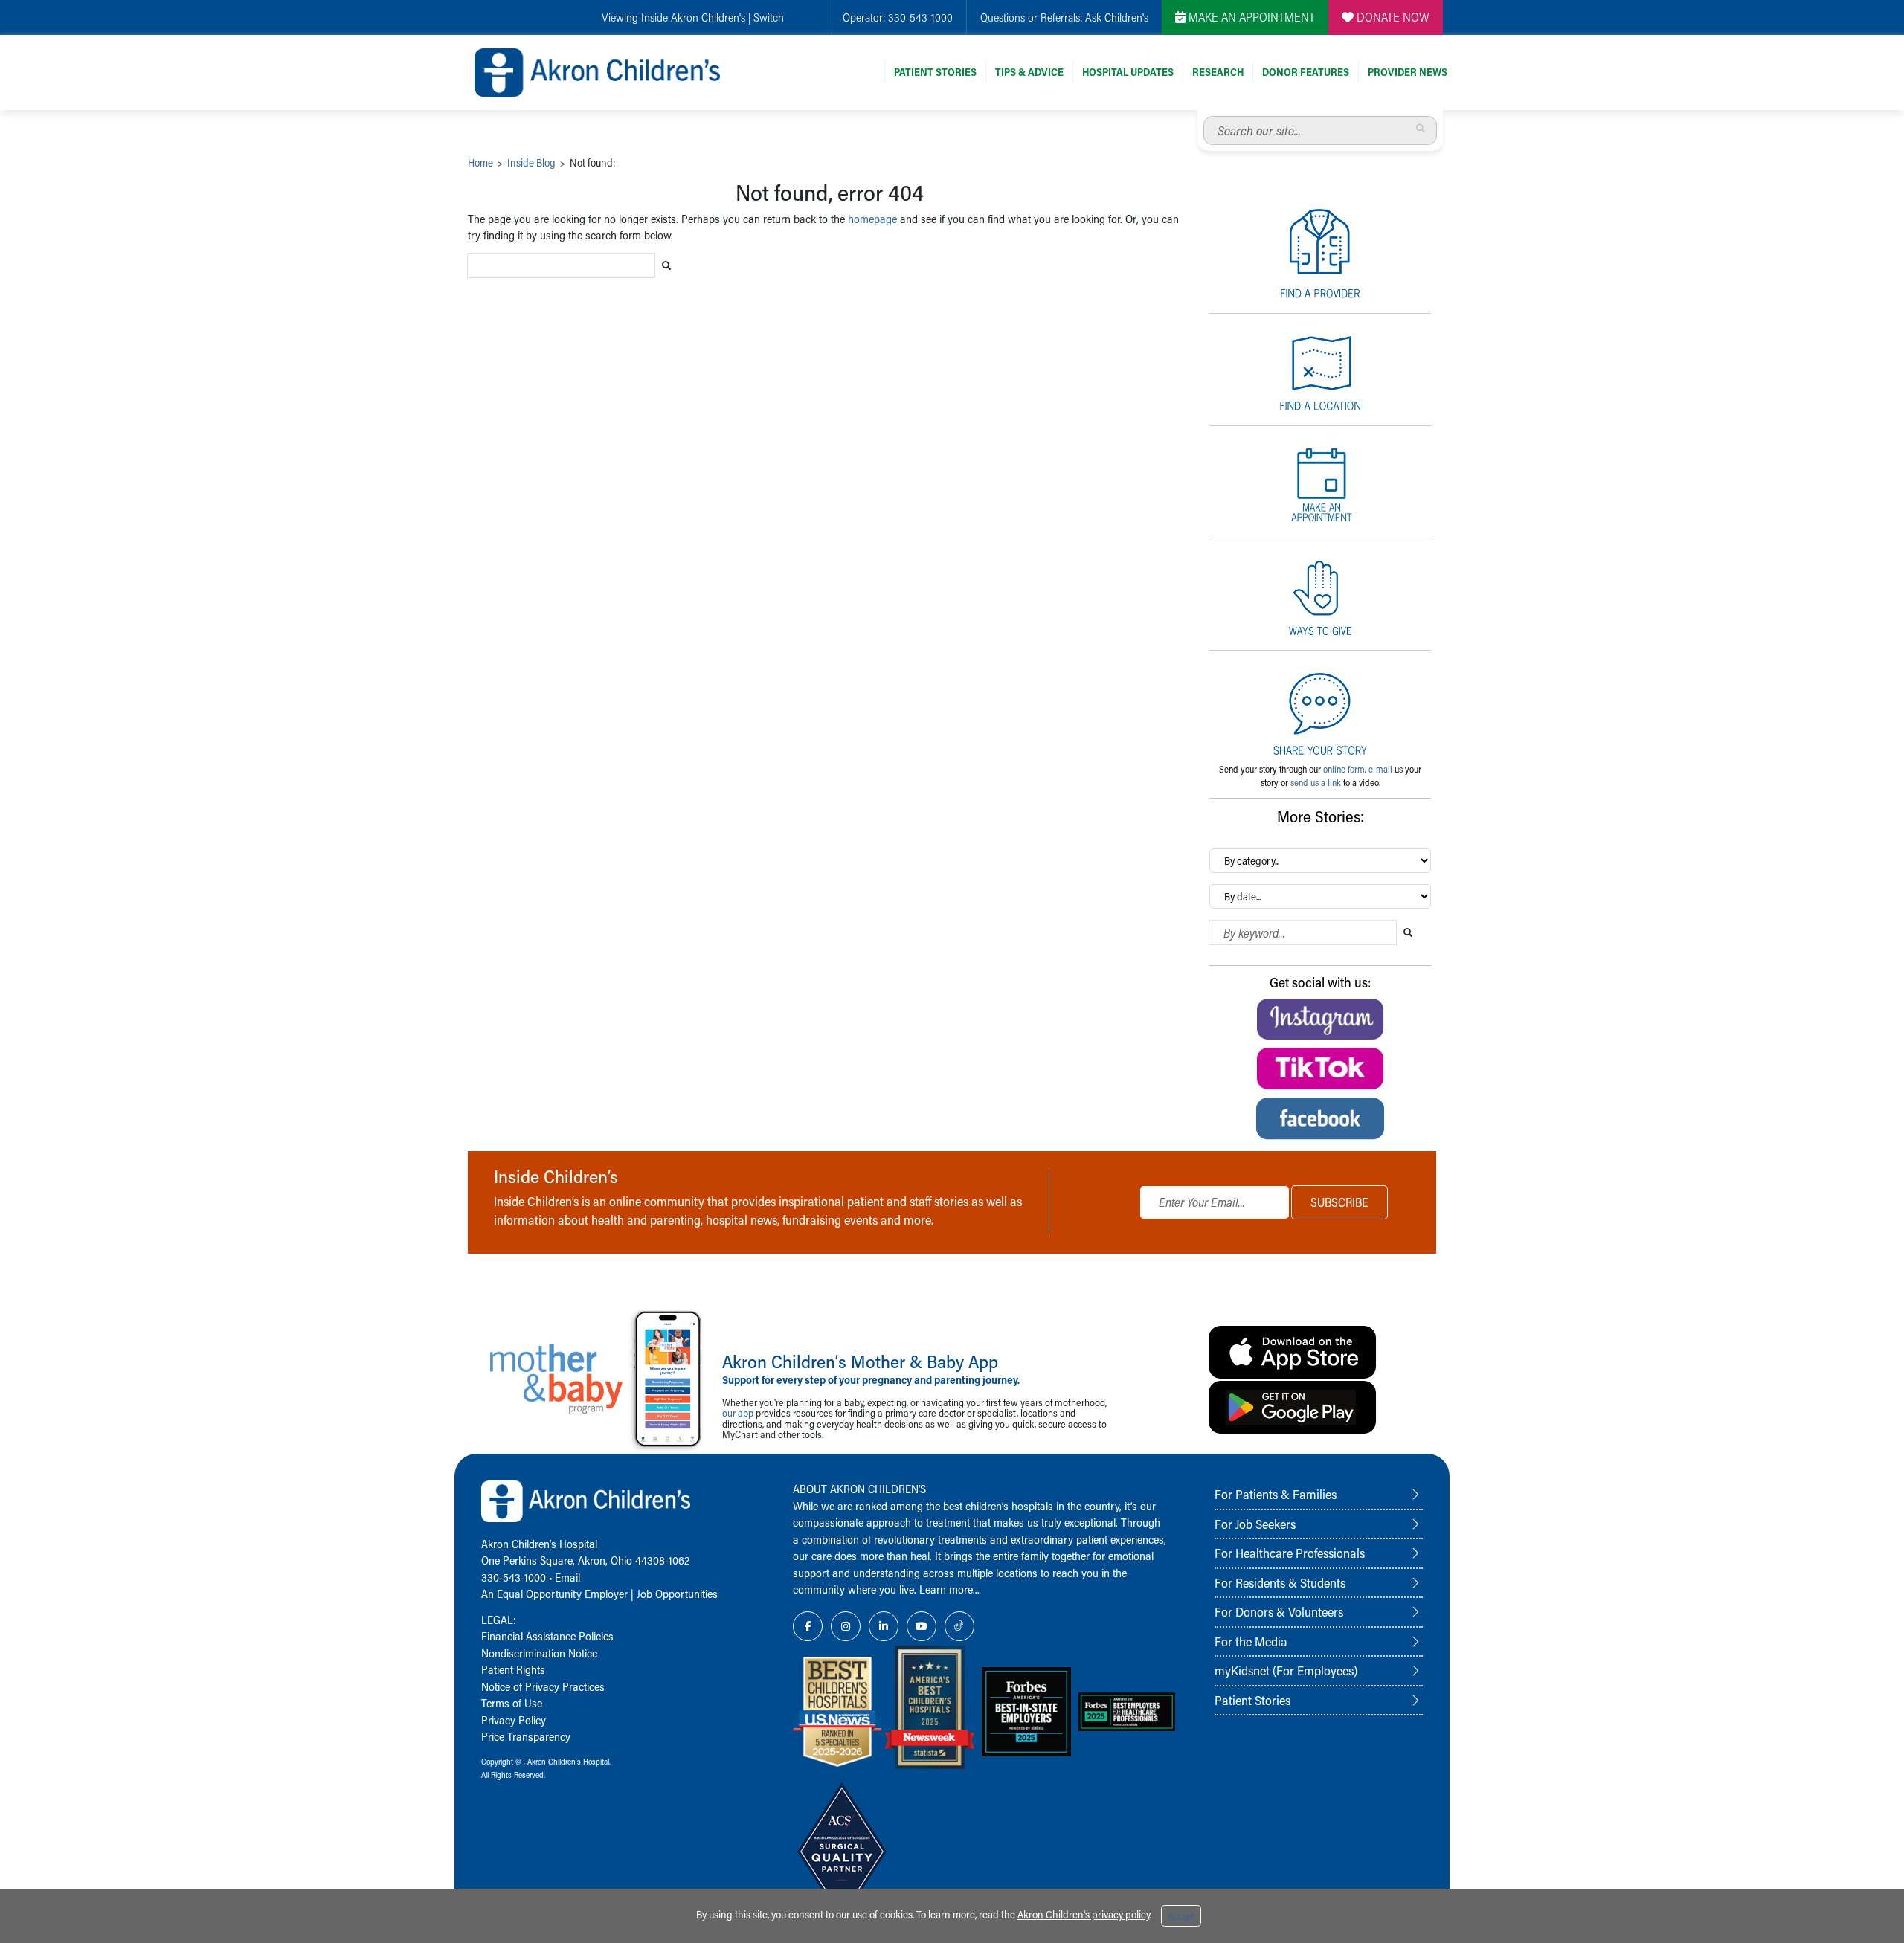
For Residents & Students (1280, 1582)
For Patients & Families (1276, 1494)
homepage (872, 219)
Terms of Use (512, 1703)
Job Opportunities (677, 1594)
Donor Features (1306, 72)
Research (1218, 72)
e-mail (1380, 769)
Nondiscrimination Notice (539, 1653)
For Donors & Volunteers (1279, 1611)
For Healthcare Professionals (1290, 1553)
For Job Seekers (1255, 1524)
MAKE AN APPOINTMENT (1250, 17)
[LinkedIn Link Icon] (884, 1626)
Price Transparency (526, 1736)
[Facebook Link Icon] (808, 1626)
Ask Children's (1117, 17)
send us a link (1316, 782)
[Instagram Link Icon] (846, 1626)
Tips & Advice (1029, 72)
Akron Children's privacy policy (1084, 1914)
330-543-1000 (920, 17)
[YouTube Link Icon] (922, 1626)
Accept (1181, 1916)
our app (738, 1412)
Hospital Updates (1128, 72)
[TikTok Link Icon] (959, 1626)
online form (1344, 769)
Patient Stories (935, 72)
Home (480, 162)
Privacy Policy (514, 1720)
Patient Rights (513, 1669)
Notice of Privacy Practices (543, 1686)
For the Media (1251, 1641)
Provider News (1408, 72)
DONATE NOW (1392, 17)
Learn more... (949, 1589)
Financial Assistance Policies (547, 1636)
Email (567, 1577)
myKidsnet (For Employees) (1286, 1670)
